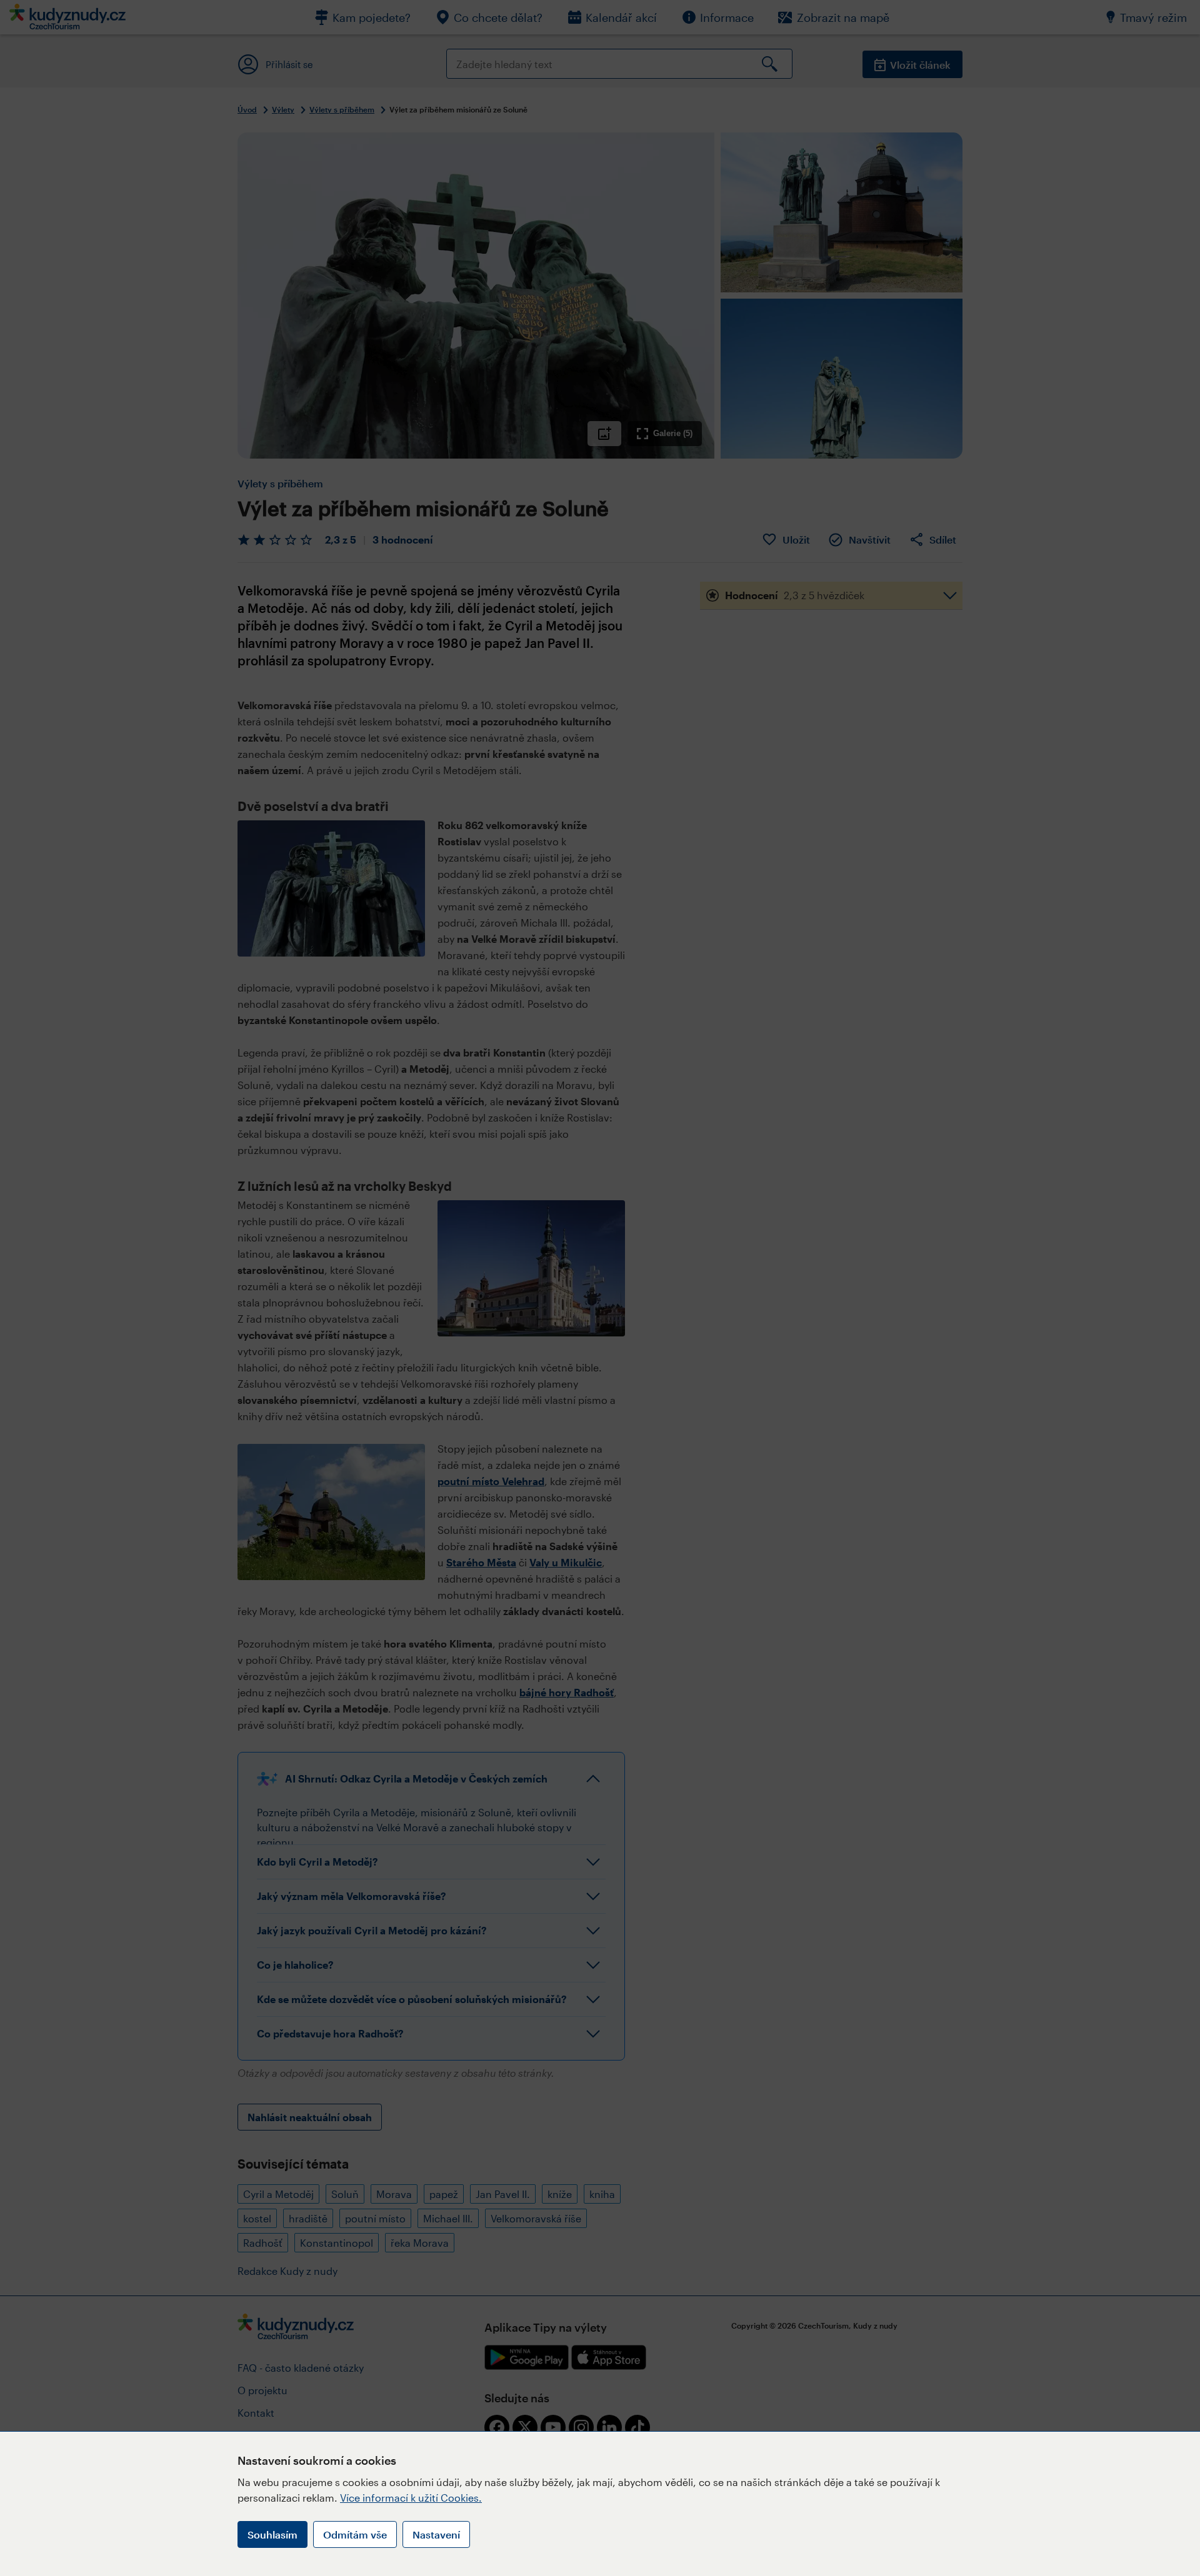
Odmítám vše (355, 2534)
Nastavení (436, 2534)
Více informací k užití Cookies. (411, 2498)
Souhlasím (272, 2534)
